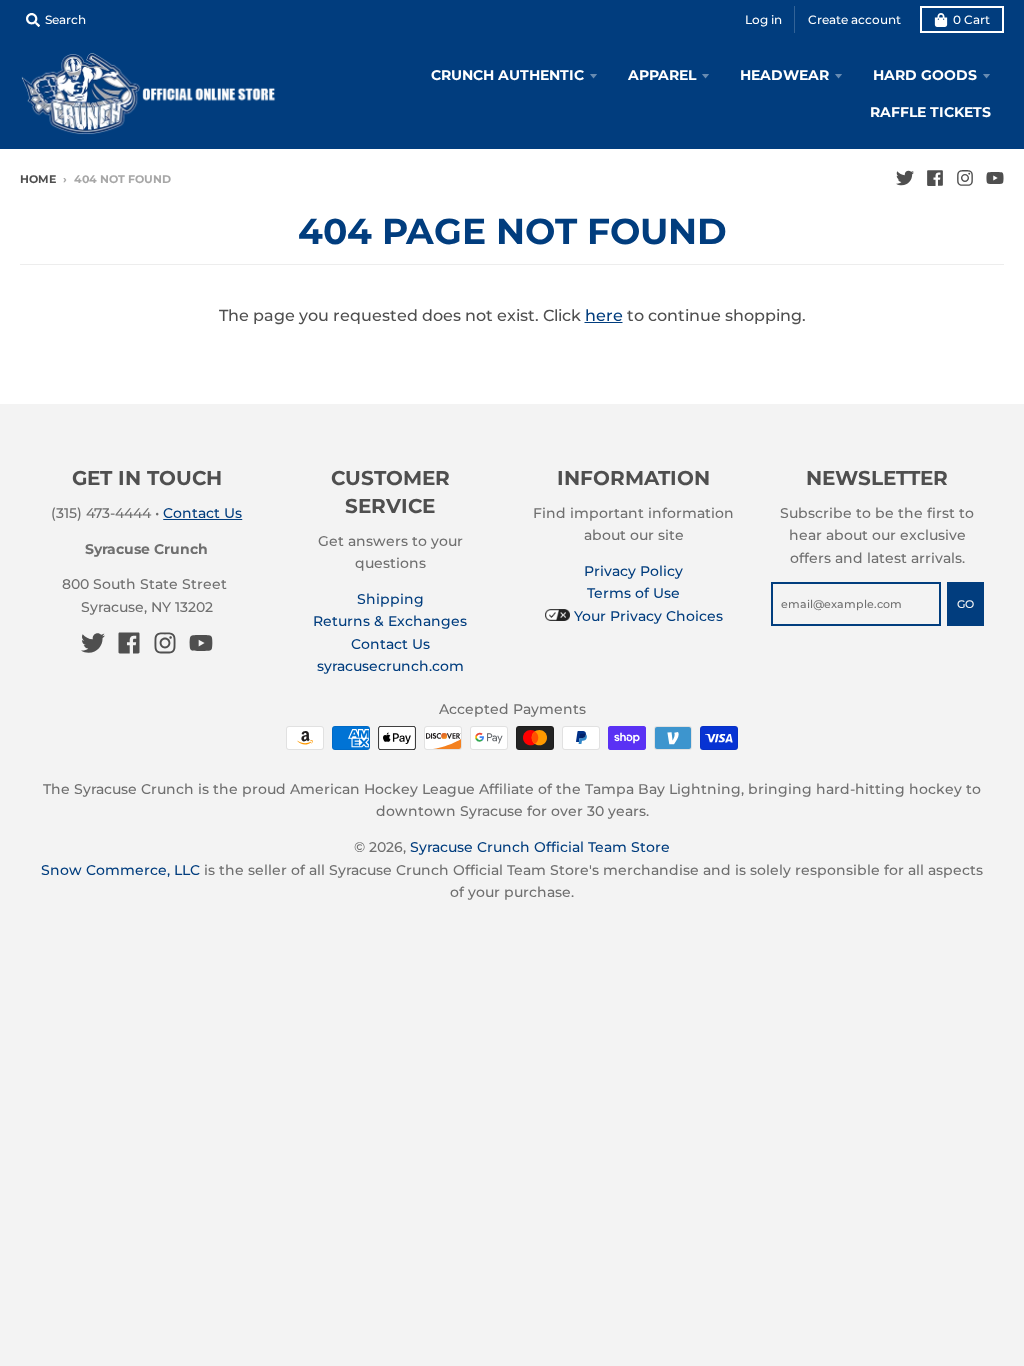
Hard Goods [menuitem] (925, 75)
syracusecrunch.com (390, 666)
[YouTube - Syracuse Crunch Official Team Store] (995, 178)
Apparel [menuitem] (662, 75)
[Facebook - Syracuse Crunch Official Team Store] (935, 178)
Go (965, 604)
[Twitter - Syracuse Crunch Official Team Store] (905, 178)
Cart (971, 19)
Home (38, 179)
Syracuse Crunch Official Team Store (540, 847)
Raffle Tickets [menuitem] (930, 112)
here (604, 315)
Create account (854, 19)
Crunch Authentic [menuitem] (507, 75)
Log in (763, 19)
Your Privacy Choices (646, 616)
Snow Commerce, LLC (120, 870)
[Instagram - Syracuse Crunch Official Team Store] (965, 178)
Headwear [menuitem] (784, 75)
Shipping (390, 599)
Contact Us (202, 513)
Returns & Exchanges (390, 621)
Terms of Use (633, 593)
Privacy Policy (633, 571)
